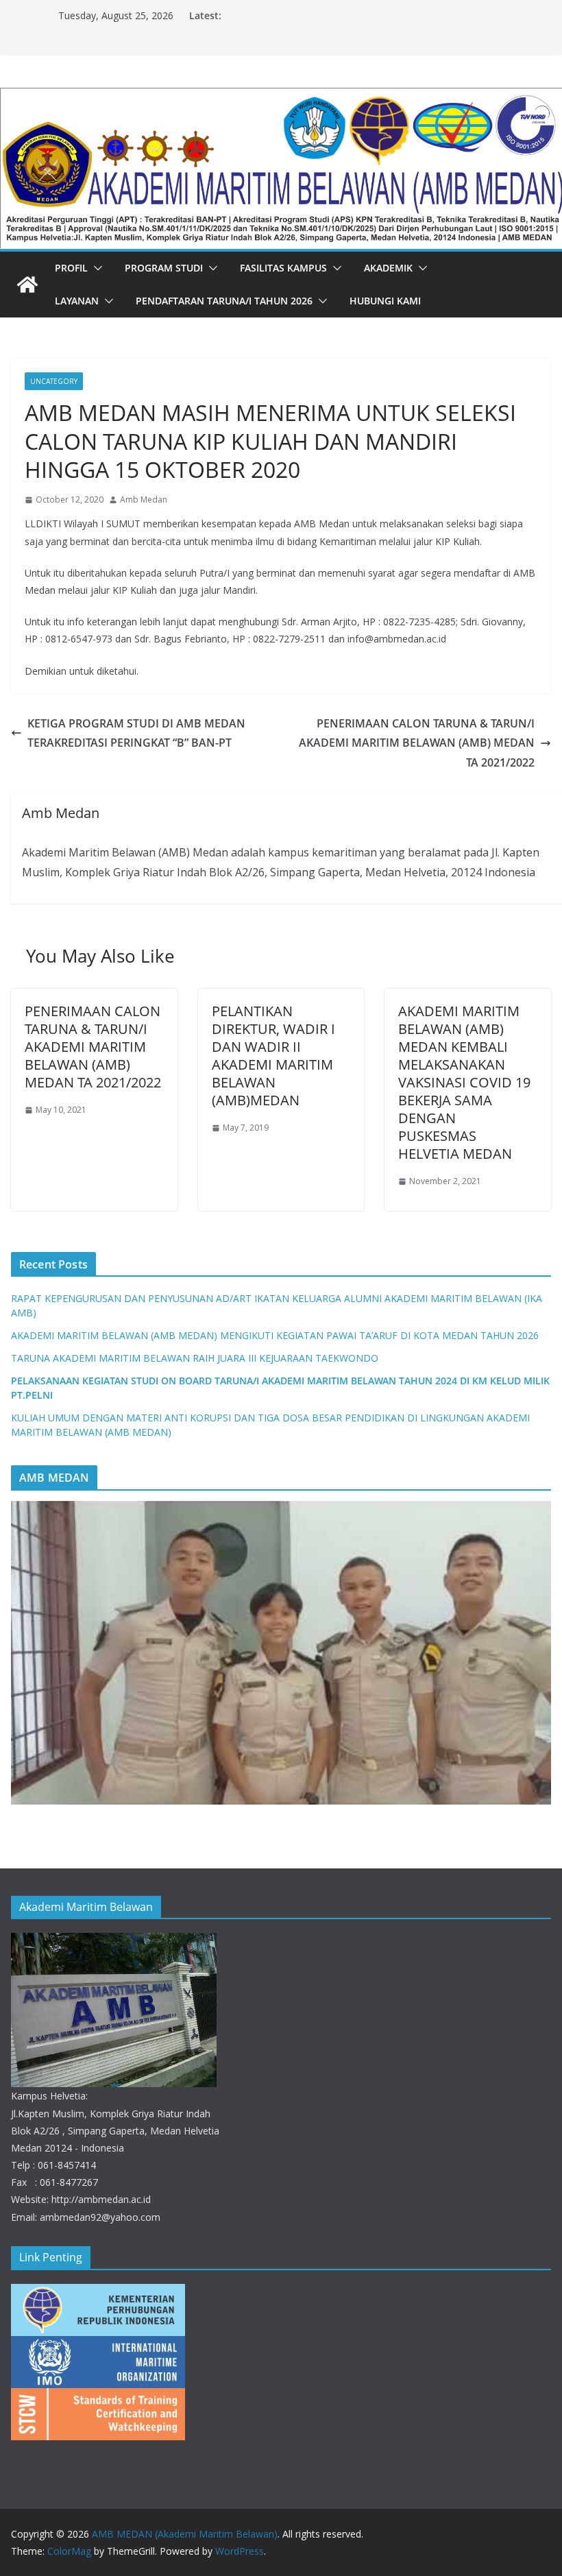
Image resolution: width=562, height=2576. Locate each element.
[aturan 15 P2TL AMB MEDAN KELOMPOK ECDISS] (281, 1653)
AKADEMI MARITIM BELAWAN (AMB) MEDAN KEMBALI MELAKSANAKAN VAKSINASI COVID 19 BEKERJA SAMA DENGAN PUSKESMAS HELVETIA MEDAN (464, 1082)
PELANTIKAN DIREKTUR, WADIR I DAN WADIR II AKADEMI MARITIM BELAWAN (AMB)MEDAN (273, 1056)
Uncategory (54, 381)
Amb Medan (144, 499)
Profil (71, 268)
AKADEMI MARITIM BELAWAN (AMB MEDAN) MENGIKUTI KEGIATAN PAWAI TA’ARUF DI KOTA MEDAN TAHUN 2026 (275, 1335)
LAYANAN (77, 301)
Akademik (388, 268)
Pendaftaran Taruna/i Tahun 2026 (224, 301)
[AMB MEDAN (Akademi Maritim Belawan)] (281, 97)
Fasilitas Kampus (283, 268)
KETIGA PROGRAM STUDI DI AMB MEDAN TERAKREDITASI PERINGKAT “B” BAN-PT (136, 733)
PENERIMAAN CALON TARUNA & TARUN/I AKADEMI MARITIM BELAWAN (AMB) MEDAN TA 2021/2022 (417, 743)
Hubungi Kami (385, 301)
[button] (95, 268)
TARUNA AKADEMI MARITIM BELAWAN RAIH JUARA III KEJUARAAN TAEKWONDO (195, 1358)
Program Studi (164, 268)
